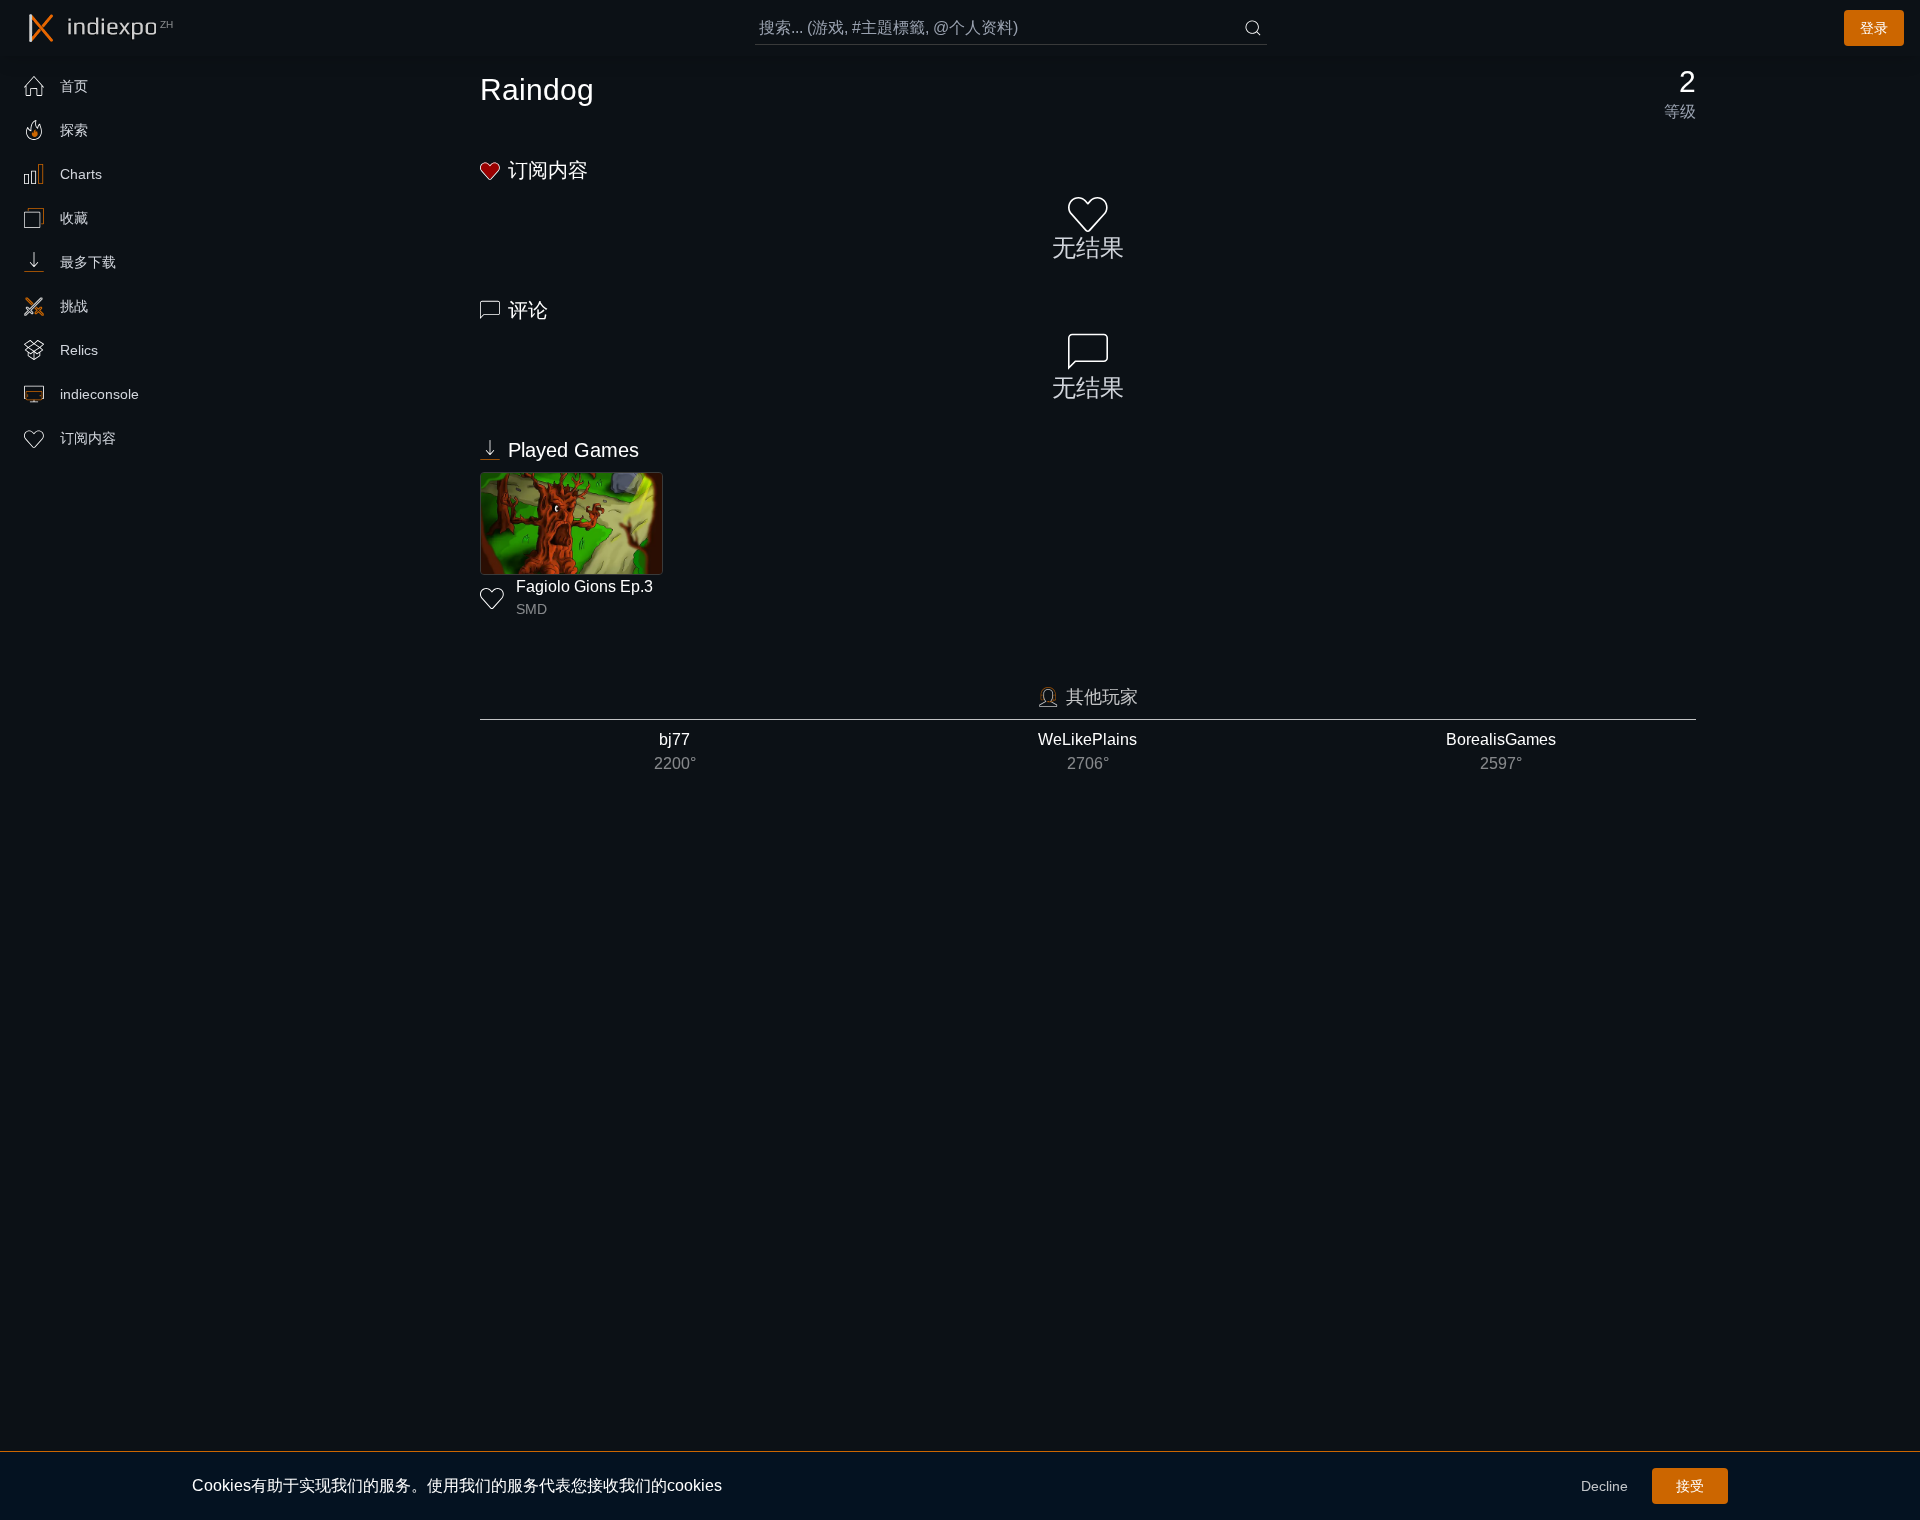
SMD (531, 609)
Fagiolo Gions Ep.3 (584, 586)
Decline (1604, 1486)
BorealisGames (1501, 751)
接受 (1690, 1486)
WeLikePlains (1087, 751)
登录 (1874, 28)
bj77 (675, 751)
